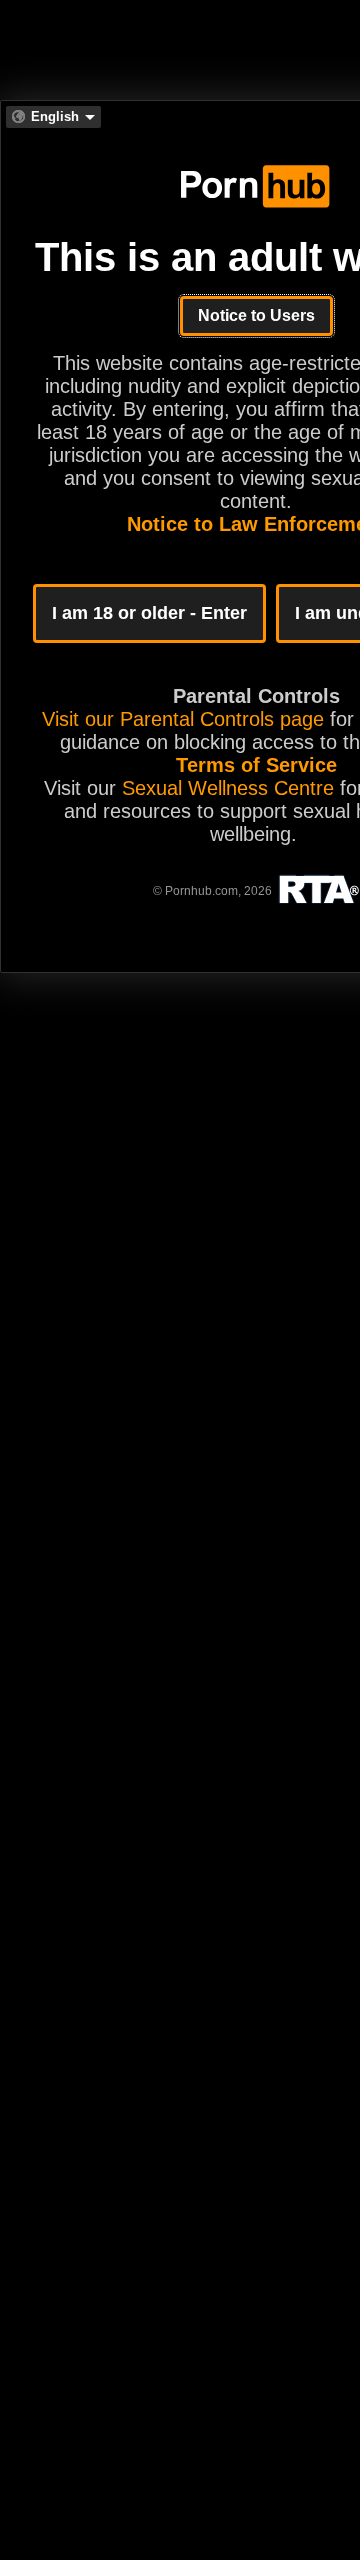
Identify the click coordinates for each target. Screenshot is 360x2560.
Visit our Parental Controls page (183, 719)
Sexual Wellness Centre (228, 788)
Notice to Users (256, 315)
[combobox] (53, 117)
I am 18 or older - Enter (149, 613)
